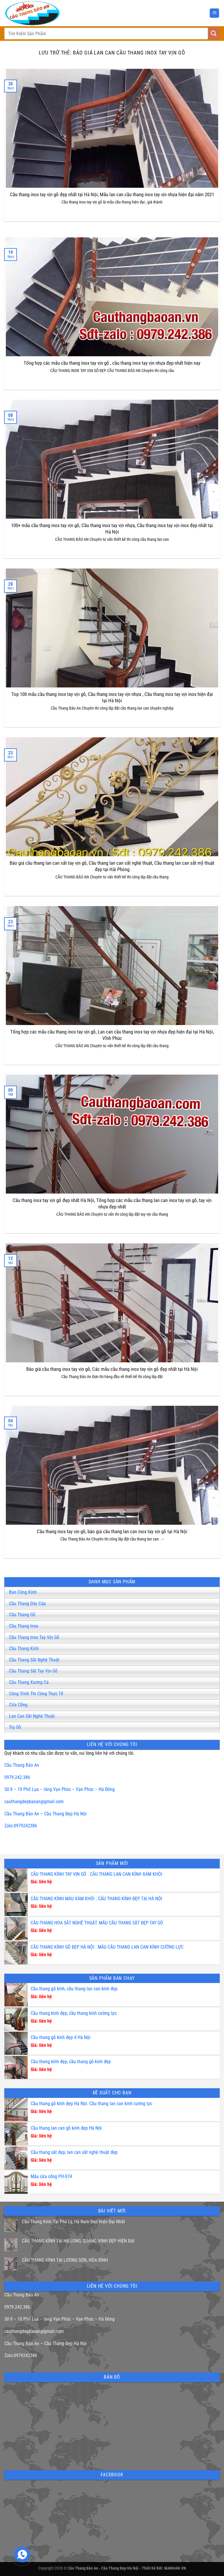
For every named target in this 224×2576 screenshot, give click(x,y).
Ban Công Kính (23, 1592)
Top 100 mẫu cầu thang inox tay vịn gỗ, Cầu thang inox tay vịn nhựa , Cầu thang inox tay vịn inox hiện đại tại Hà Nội (112, 697)
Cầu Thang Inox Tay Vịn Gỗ (34, 1637)
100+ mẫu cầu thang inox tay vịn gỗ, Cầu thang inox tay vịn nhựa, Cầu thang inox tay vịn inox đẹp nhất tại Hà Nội (112, 529)
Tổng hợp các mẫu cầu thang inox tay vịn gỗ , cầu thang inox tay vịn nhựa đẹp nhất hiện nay (112, 363)
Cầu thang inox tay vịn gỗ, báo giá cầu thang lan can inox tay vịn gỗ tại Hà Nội (112, 1532)
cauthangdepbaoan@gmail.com (34, 1802)
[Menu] (214, 13)
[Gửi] (214, 33)
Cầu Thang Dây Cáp (27, 1604)
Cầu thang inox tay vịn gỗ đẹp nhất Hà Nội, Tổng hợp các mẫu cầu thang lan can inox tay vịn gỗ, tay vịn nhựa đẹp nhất (112, 1204)
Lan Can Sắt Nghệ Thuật (32, 1716)
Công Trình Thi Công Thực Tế (36, 1694)
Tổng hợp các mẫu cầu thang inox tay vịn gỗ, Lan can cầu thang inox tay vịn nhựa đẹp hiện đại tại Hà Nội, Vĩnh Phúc (112, 1035)
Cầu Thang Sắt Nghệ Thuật (34, 1660)
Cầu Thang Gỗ (22, 1615)
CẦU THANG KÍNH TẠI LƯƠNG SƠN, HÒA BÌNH (65, 2260)
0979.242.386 (17, 1777)
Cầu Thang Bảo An (22, 1765)
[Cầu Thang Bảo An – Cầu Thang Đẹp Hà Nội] (41, 13)
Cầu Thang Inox (24, 1626)
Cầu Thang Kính (24, 1648)
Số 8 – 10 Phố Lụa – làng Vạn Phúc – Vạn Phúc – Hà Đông (60, 1789)
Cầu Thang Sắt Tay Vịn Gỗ (33, 1671)
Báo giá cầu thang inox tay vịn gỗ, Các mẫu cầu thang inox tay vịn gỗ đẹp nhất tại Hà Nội (112, 1369)
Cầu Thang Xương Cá (29, 1682)
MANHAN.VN (175, 2568)
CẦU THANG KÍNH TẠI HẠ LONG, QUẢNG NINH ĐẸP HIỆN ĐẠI (78, 2241)
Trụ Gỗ (15, 1727)
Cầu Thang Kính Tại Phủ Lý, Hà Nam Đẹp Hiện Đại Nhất (73, 2222)
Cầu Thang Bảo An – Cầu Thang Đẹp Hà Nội (45, 1814)
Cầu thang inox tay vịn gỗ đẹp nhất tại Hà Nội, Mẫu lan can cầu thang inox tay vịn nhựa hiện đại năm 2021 (112, 195)
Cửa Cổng (18, 1705)
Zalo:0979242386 (21, 1826)
